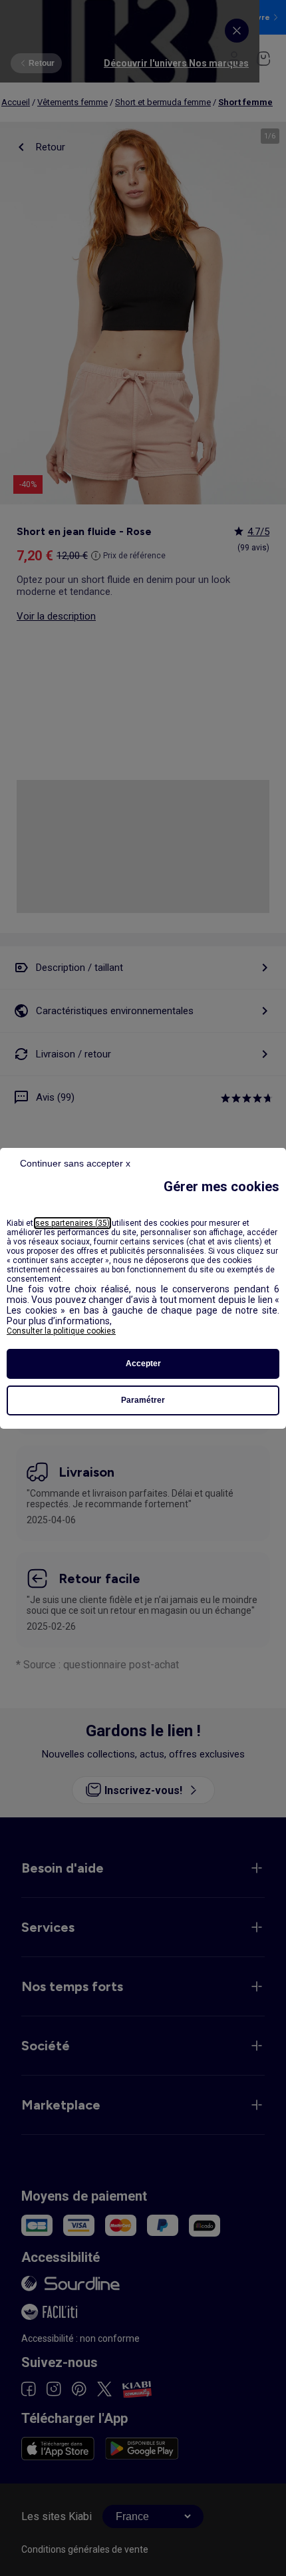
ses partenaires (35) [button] (72, 1223)
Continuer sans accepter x (75, 1163)
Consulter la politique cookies (61, 1331)
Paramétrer (143, 1400)
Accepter (143, 1364)
